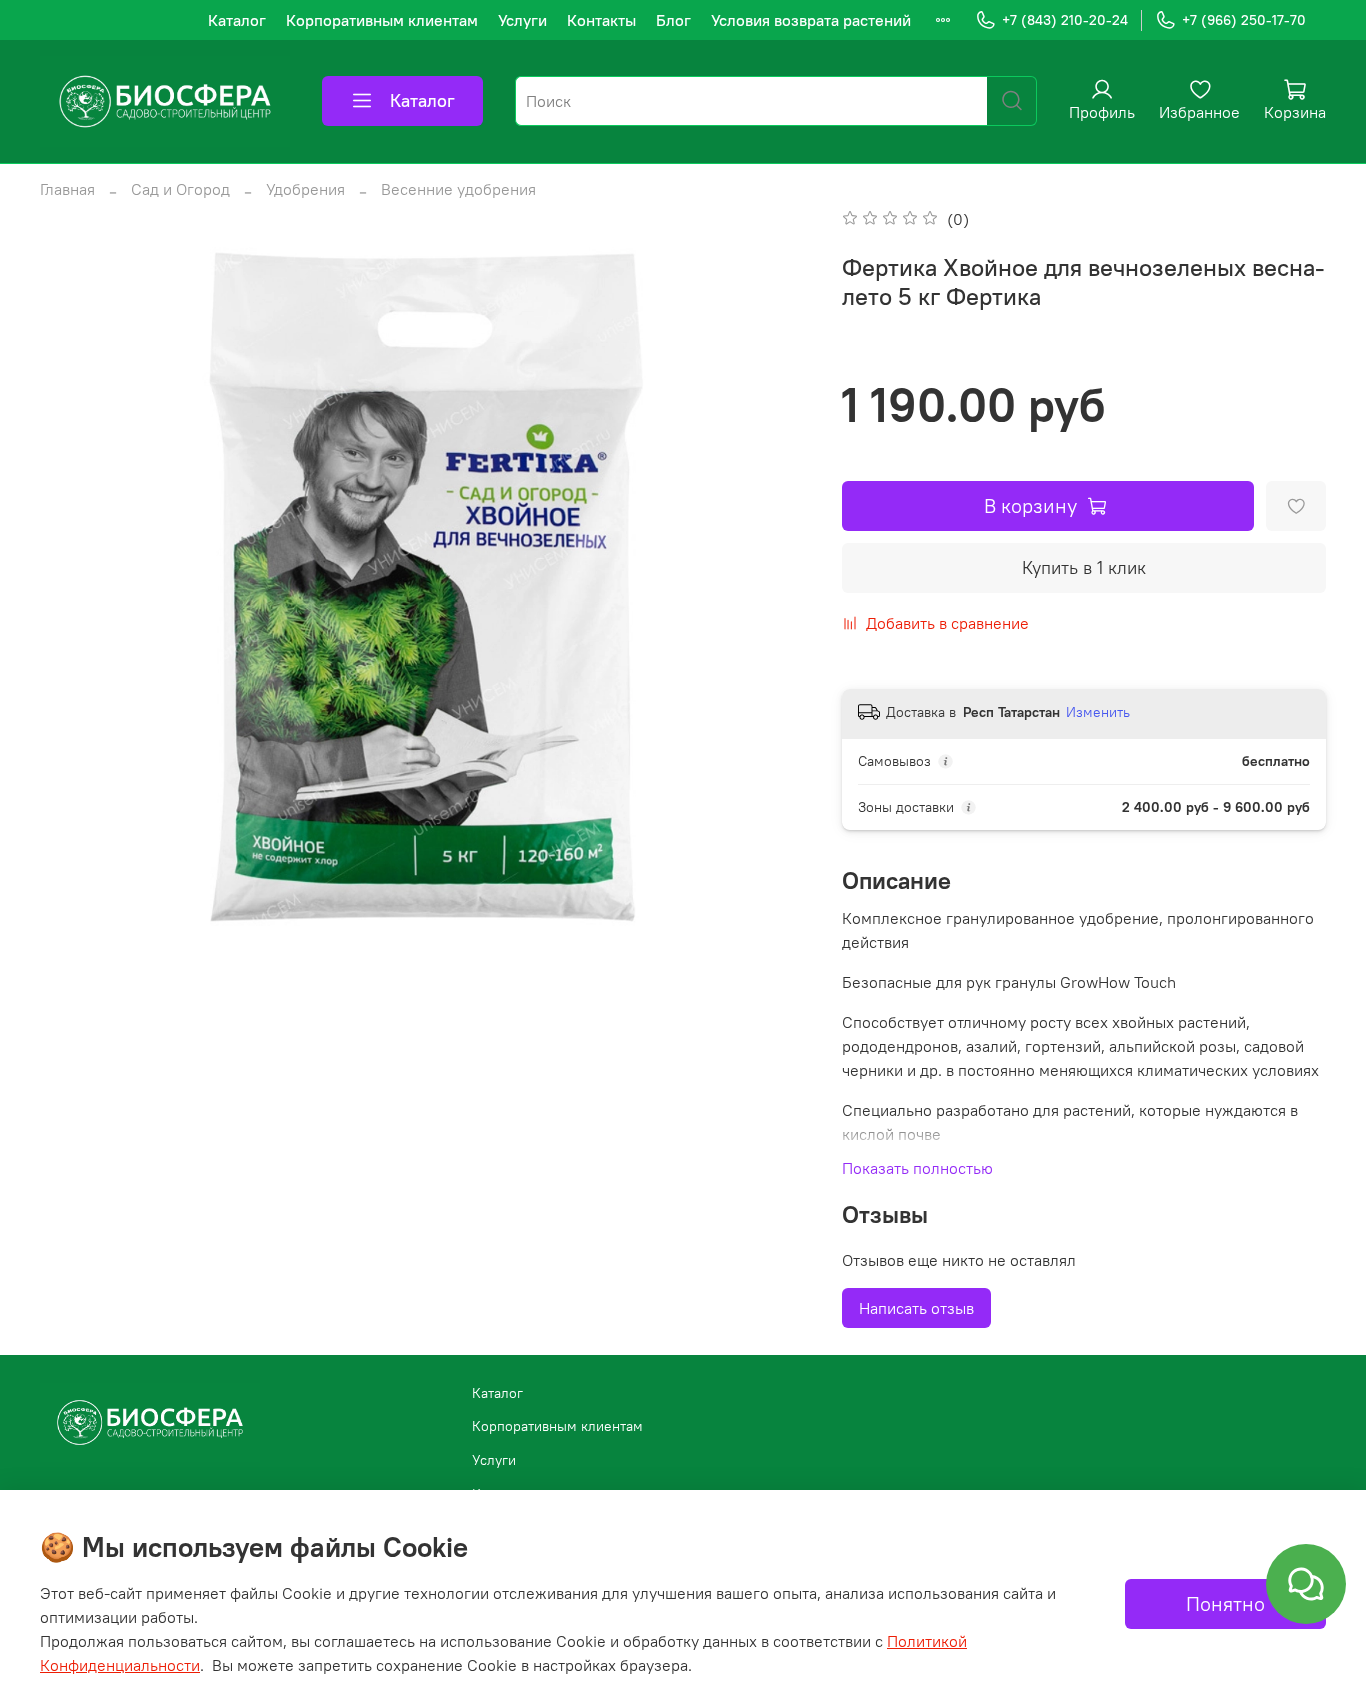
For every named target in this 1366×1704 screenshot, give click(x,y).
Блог (673, 20)
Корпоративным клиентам (382, 20)
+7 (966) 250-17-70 (1244, 20)
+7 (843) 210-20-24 (1065, 20)
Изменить (1098, 712)
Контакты (601, 20)
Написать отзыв (916, 1308)
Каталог (237, 20)
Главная (67, 189)
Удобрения (305, 189)
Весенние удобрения (458, 189)
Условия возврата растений (811, 20)
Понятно (1225, 1603)
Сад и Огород (180, 189)
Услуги (522, 20)
